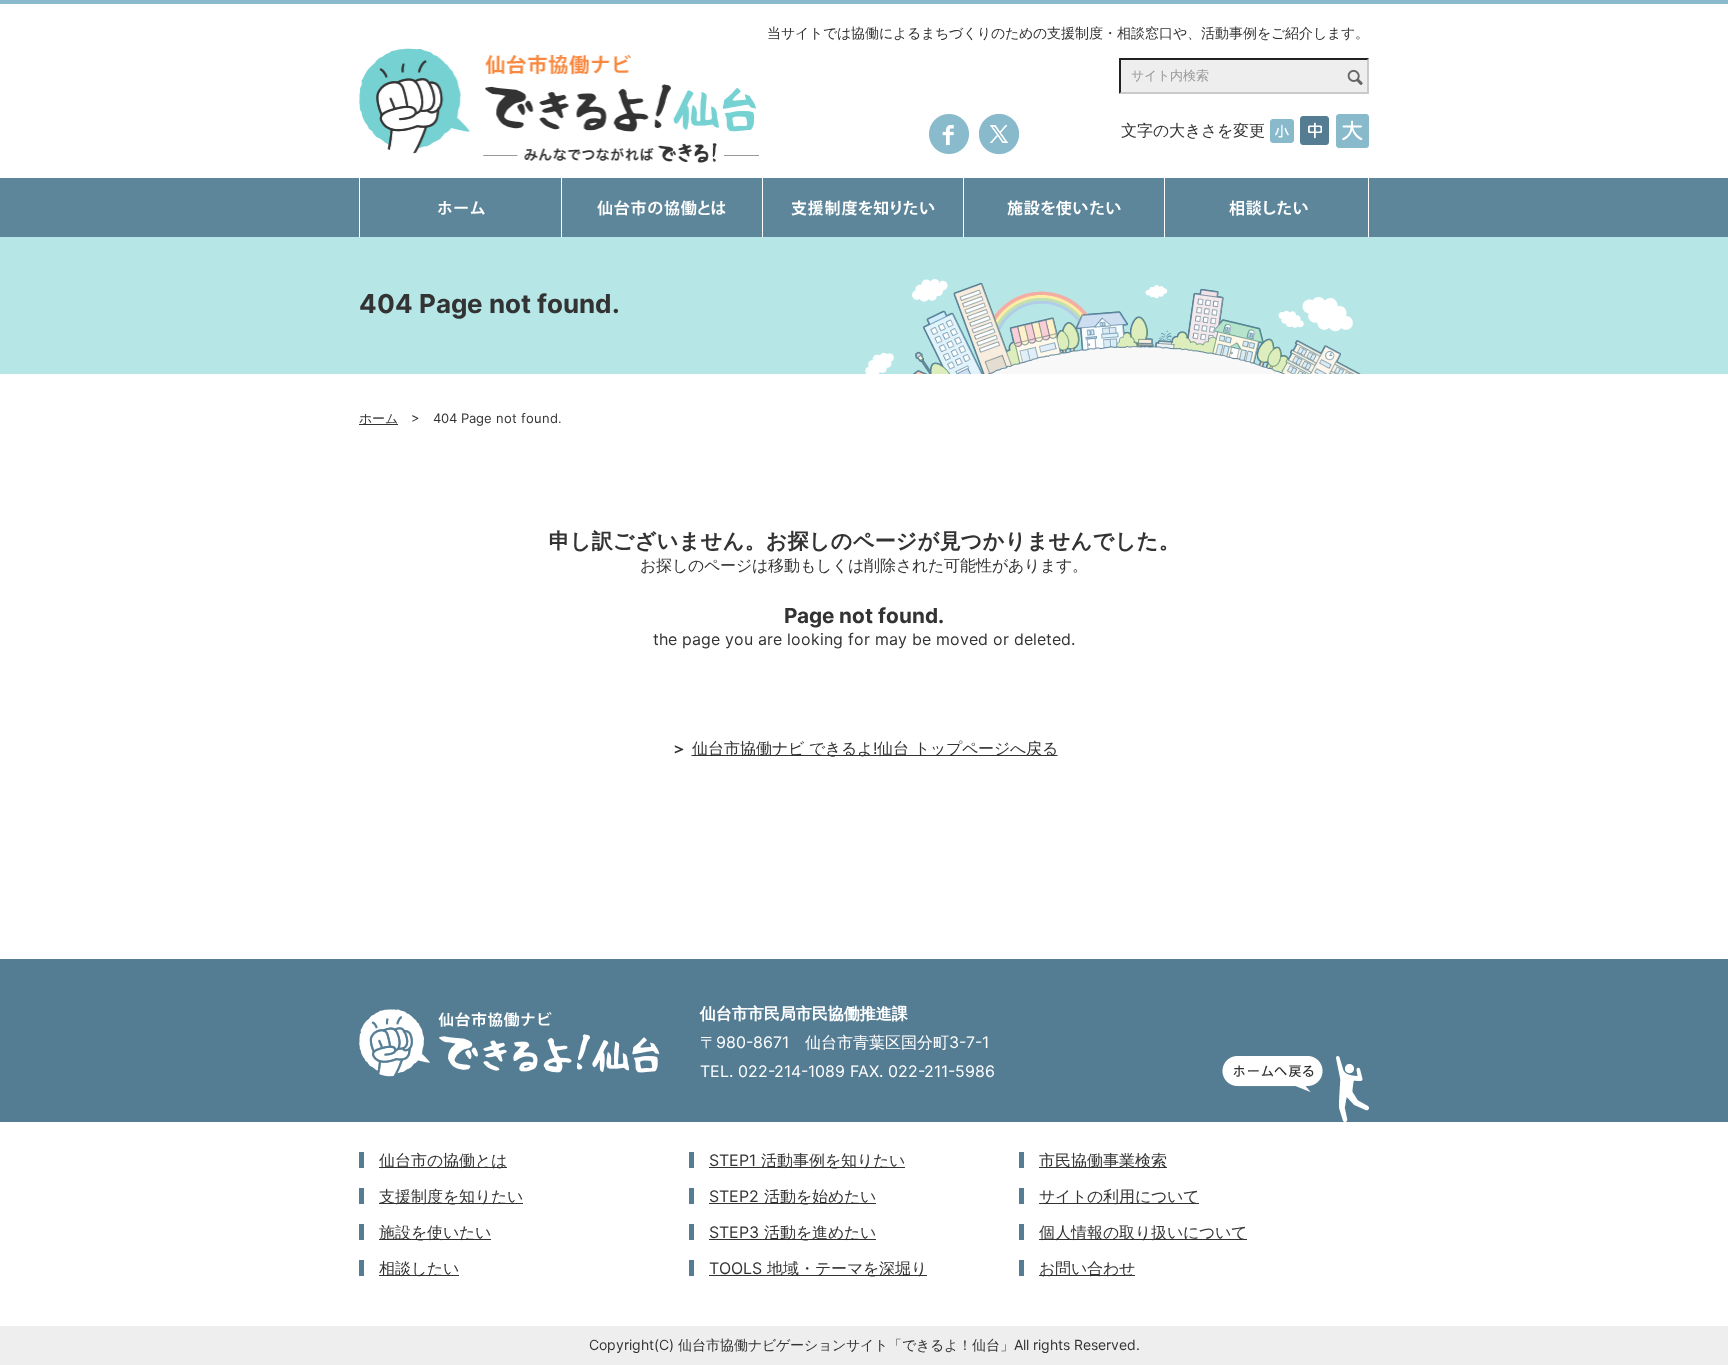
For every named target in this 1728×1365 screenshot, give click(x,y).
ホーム (378, 418)
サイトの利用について (1119, 1196)
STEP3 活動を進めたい (792, 1232)
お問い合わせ (1087, 1268)
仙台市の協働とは (443, 1160)
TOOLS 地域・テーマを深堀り (818, 1268)
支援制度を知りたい (451, 1196)
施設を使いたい (435, 1232)
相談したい (419, 1268)
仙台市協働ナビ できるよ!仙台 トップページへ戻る (875, 748)
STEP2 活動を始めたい (792, 1196)
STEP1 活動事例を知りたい (807, 1160)
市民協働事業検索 (1103, 1160)
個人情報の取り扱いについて (1143, 1232)
